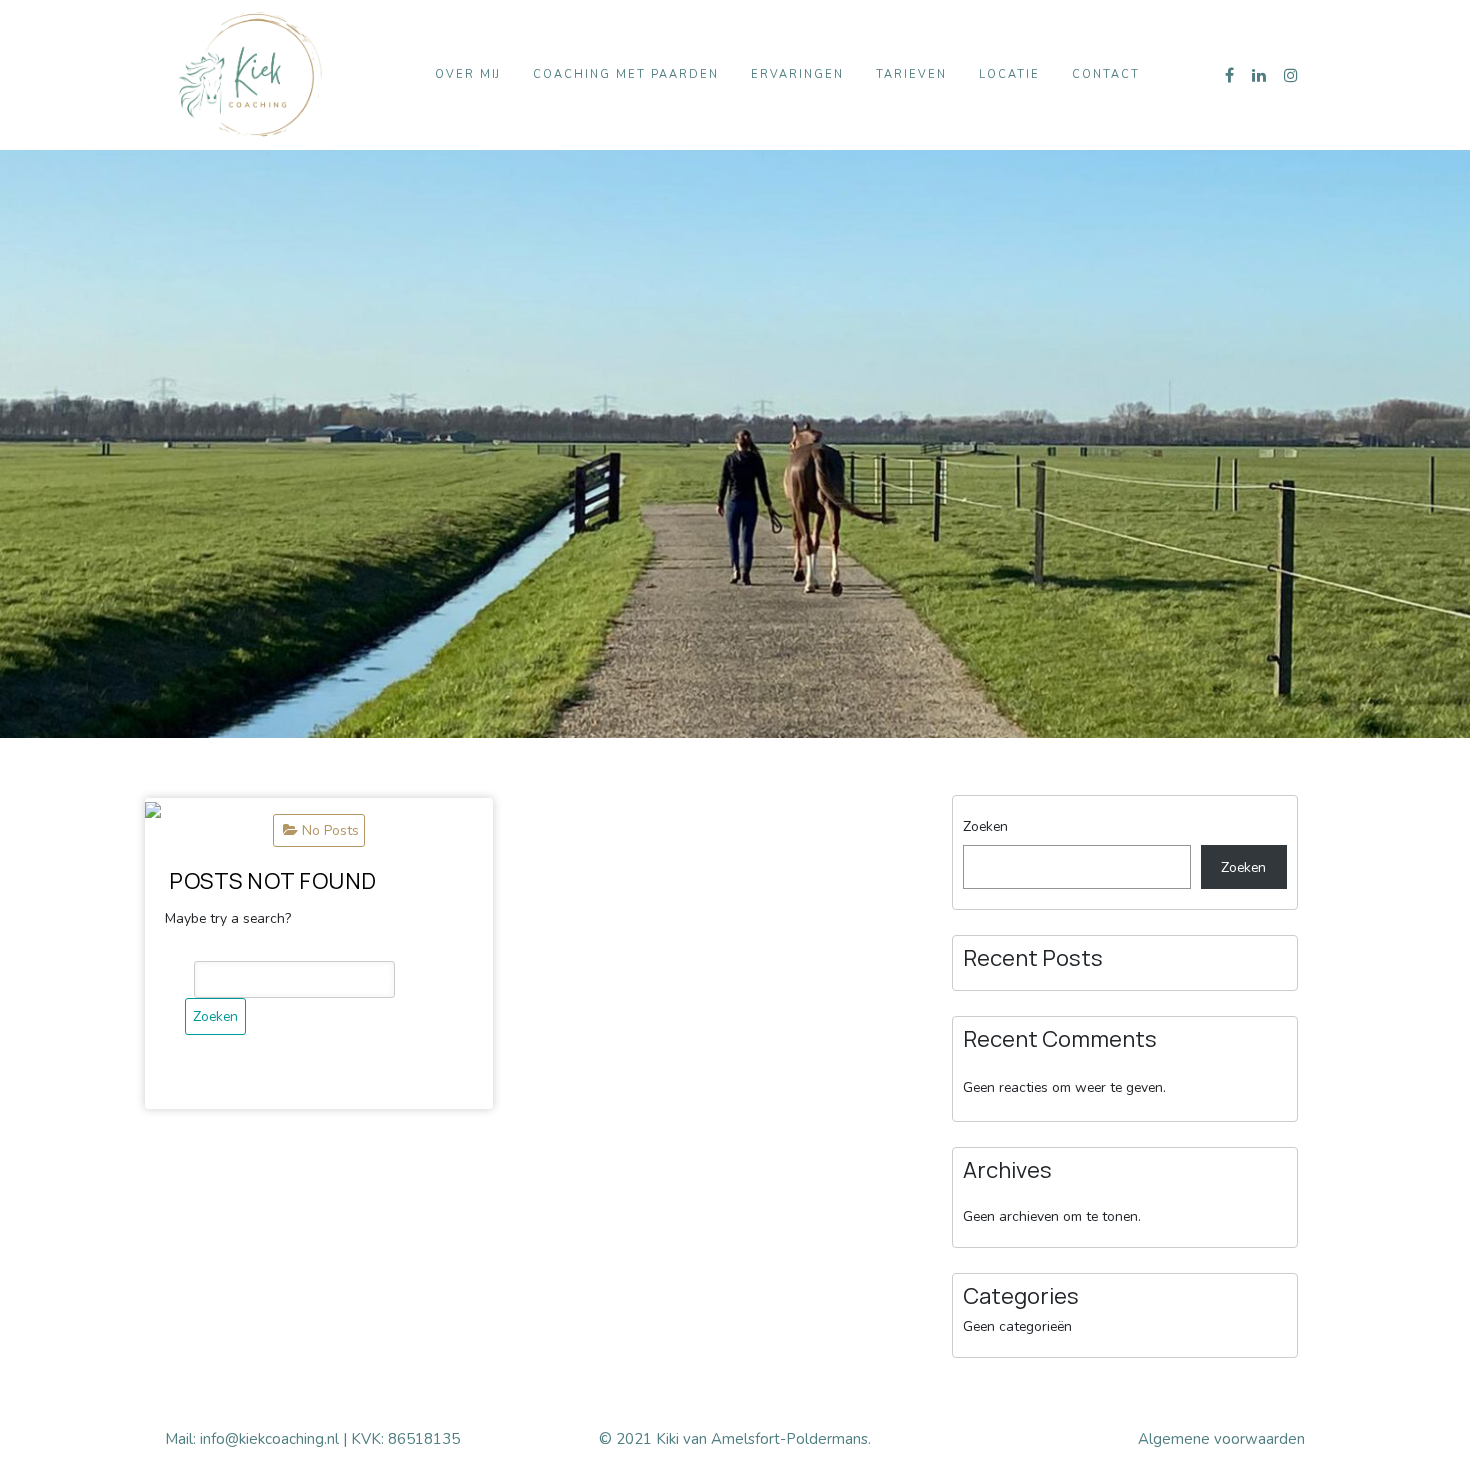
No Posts (330, 830)
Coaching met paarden (626, 74)
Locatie (1009, 74)
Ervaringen (797, 74)
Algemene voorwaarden (1221, 1439)
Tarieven (911, 74)
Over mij (468, 74)
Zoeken (985, 826)
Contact (1106, 74)
